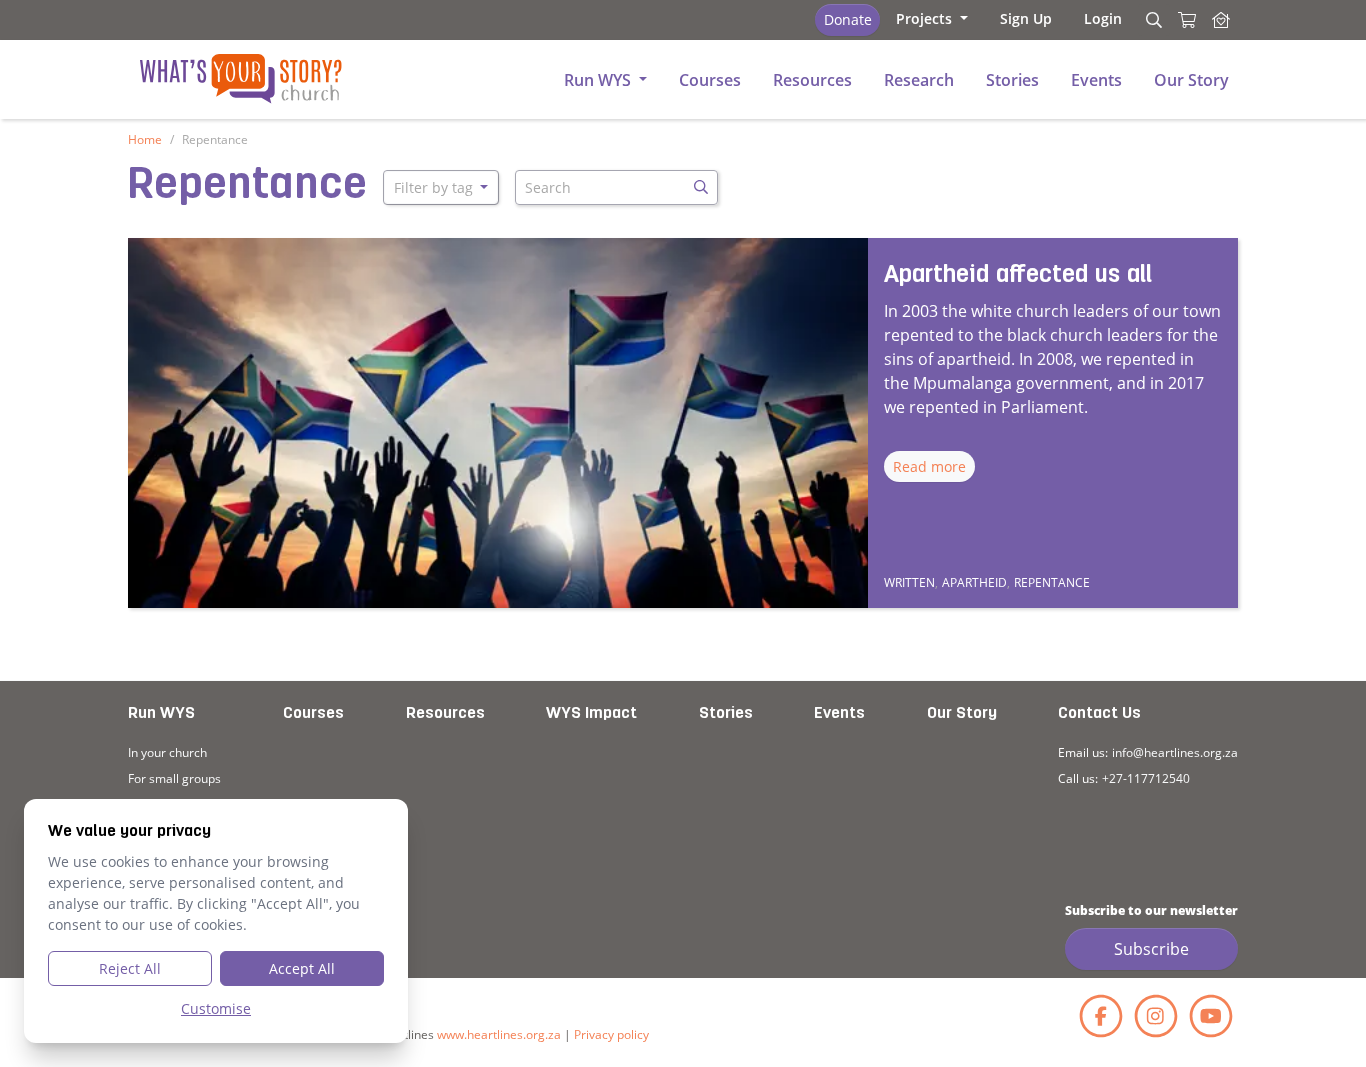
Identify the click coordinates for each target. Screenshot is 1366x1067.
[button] (932, 18)
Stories (726, 714)
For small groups (174, 778)
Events (839, 714)
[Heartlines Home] (1221, 20)
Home (145, 139)
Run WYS (161, 714)
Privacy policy (611, 1034)
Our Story (962, 714)
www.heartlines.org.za (499, 1034)
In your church (167, 752)
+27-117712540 (1146, 778)
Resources (445, 714)
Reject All (130, 968)
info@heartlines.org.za (1175, 752)
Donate (848, 19)
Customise (216, 1008)
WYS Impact (591, 714)
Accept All (302, 968)
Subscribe (1151, 949)
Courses (313, 714)
